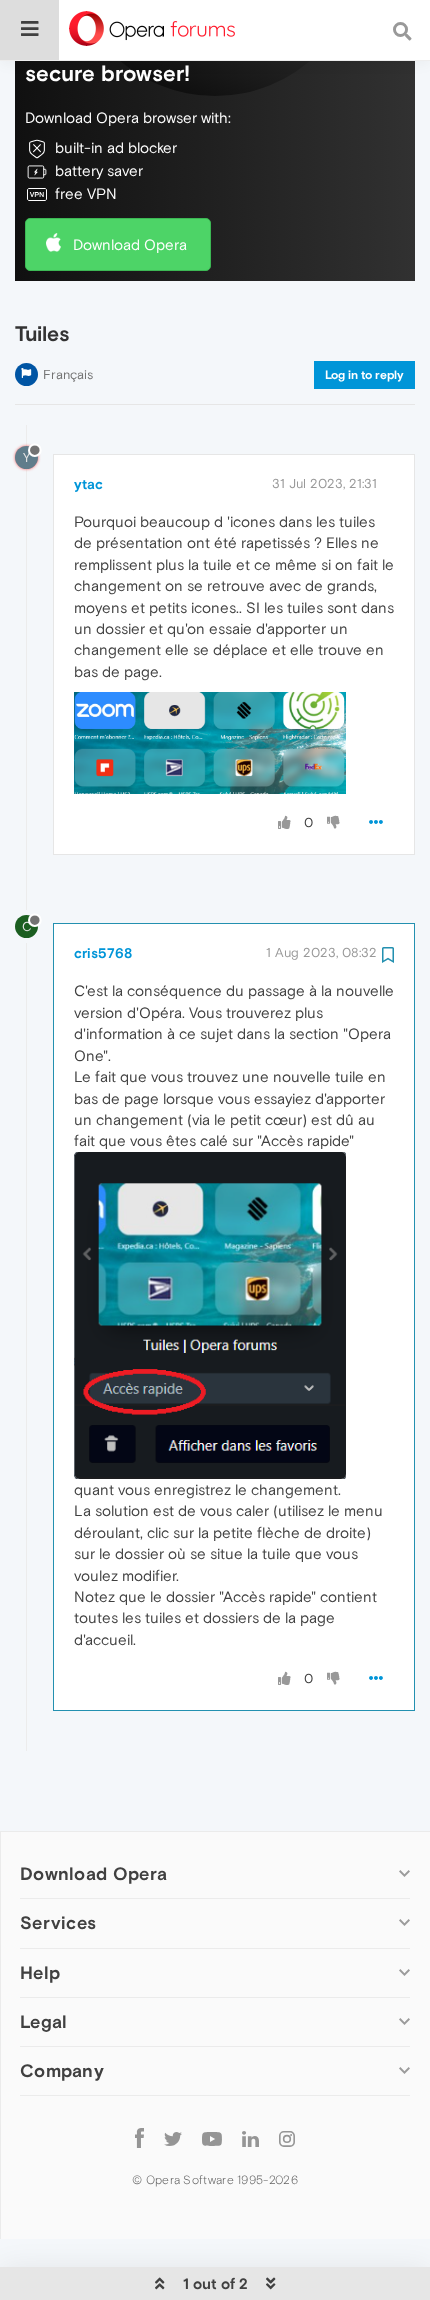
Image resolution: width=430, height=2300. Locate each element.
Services (58, 1922)
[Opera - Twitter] (173, 2138)
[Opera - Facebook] (139, 2138)
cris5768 (103, 953)
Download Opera (130, 244)
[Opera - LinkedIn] (250, 2138)
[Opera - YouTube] (212, 2138)
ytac (88, 484)
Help (40, 1972)
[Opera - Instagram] (287, 2138)
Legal (44, 2021)
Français (68, 374)
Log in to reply (364, 375)
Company (62, 2070)
